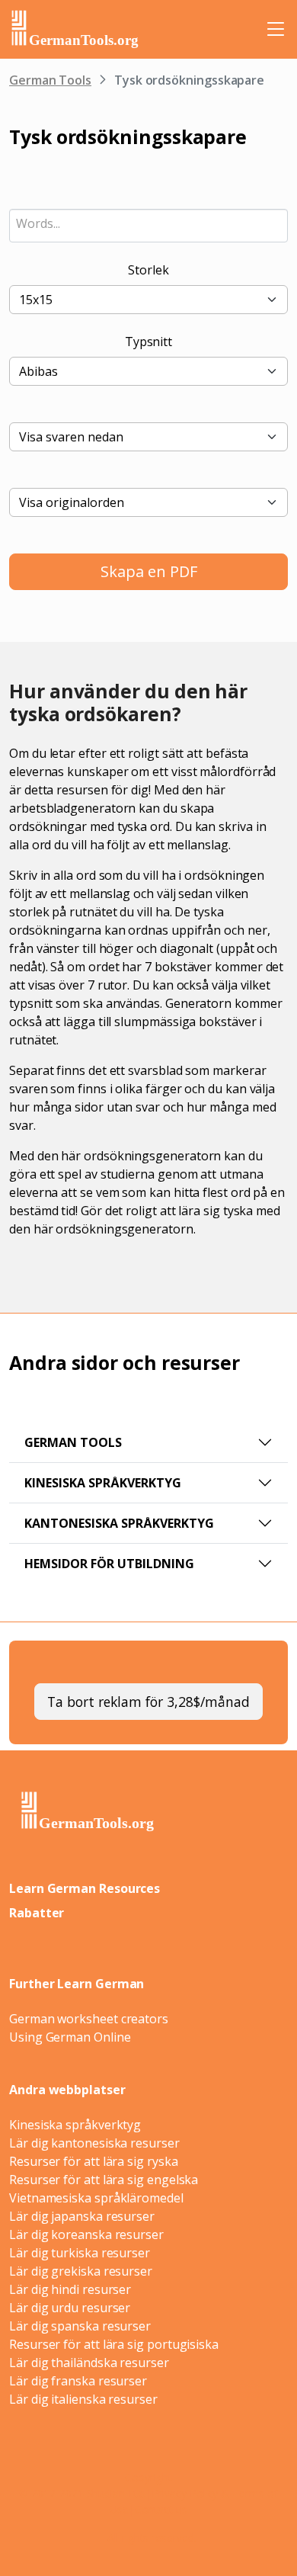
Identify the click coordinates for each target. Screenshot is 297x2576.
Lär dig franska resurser (78, 2381)
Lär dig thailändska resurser (89, 2363)
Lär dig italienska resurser (83, 2399)
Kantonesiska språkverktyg (119, 1523)
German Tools (50, 80)
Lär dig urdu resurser (70, 2308)
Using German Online (70, 2037)
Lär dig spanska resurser (80, 2326)
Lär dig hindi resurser (70, 2289)
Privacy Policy (185, 2493)
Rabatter (37, 1913)
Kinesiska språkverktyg (103, 1483)
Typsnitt (148, 342)
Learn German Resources (85, 1888)
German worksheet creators (89, 2019)
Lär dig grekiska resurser (81, 2271)
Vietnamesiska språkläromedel (96, 2198)
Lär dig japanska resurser (82, 2216)
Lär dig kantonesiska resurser (94, 2143)
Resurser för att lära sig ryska (94, 2161)
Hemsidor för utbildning (109, 1564)
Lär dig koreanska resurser (86, 2234)
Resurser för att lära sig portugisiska (114, 2344)
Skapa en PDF (149, 571)
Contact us (161, 2509)
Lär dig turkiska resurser (80, 2253)
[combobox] (148, 226)
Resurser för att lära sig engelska (104, 2180)
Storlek (148, 270)
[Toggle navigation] (276, 29)
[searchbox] (148, 223)
